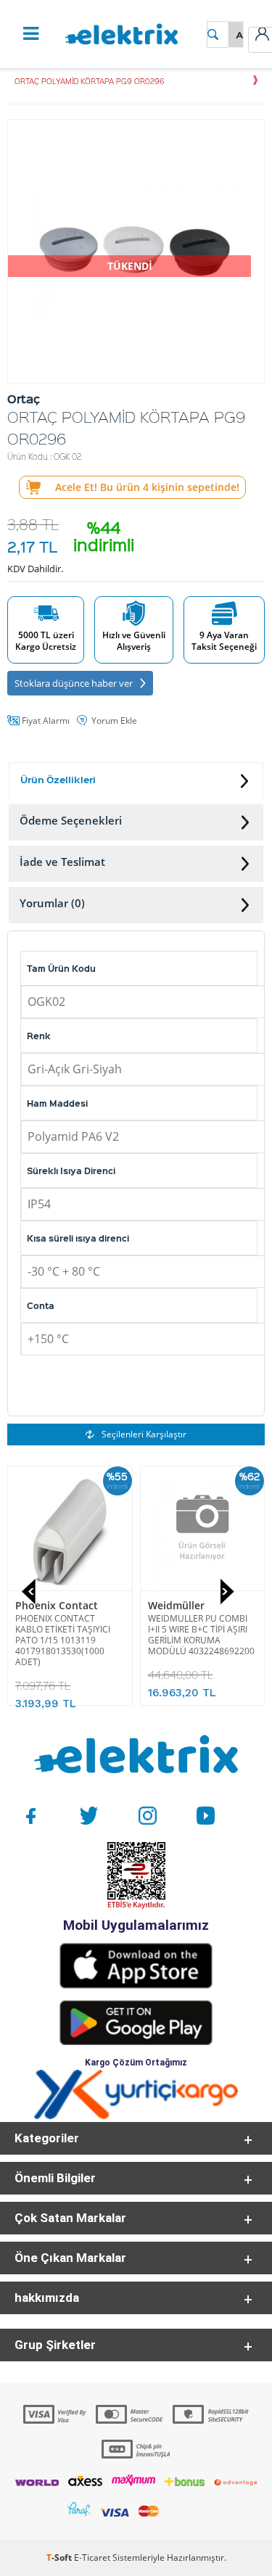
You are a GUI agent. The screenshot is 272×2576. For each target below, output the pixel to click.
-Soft (60, 2558)
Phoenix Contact (57, 1605)
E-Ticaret (92, 2558)
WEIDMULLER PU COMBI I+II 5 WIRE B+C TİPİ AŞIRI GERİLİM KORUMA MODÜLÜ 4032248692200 (201, 1635)
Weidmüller (176, 1605)
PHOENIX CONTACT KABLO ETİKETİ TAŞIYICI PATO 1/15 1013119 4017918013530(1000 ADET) (63, 1640)
